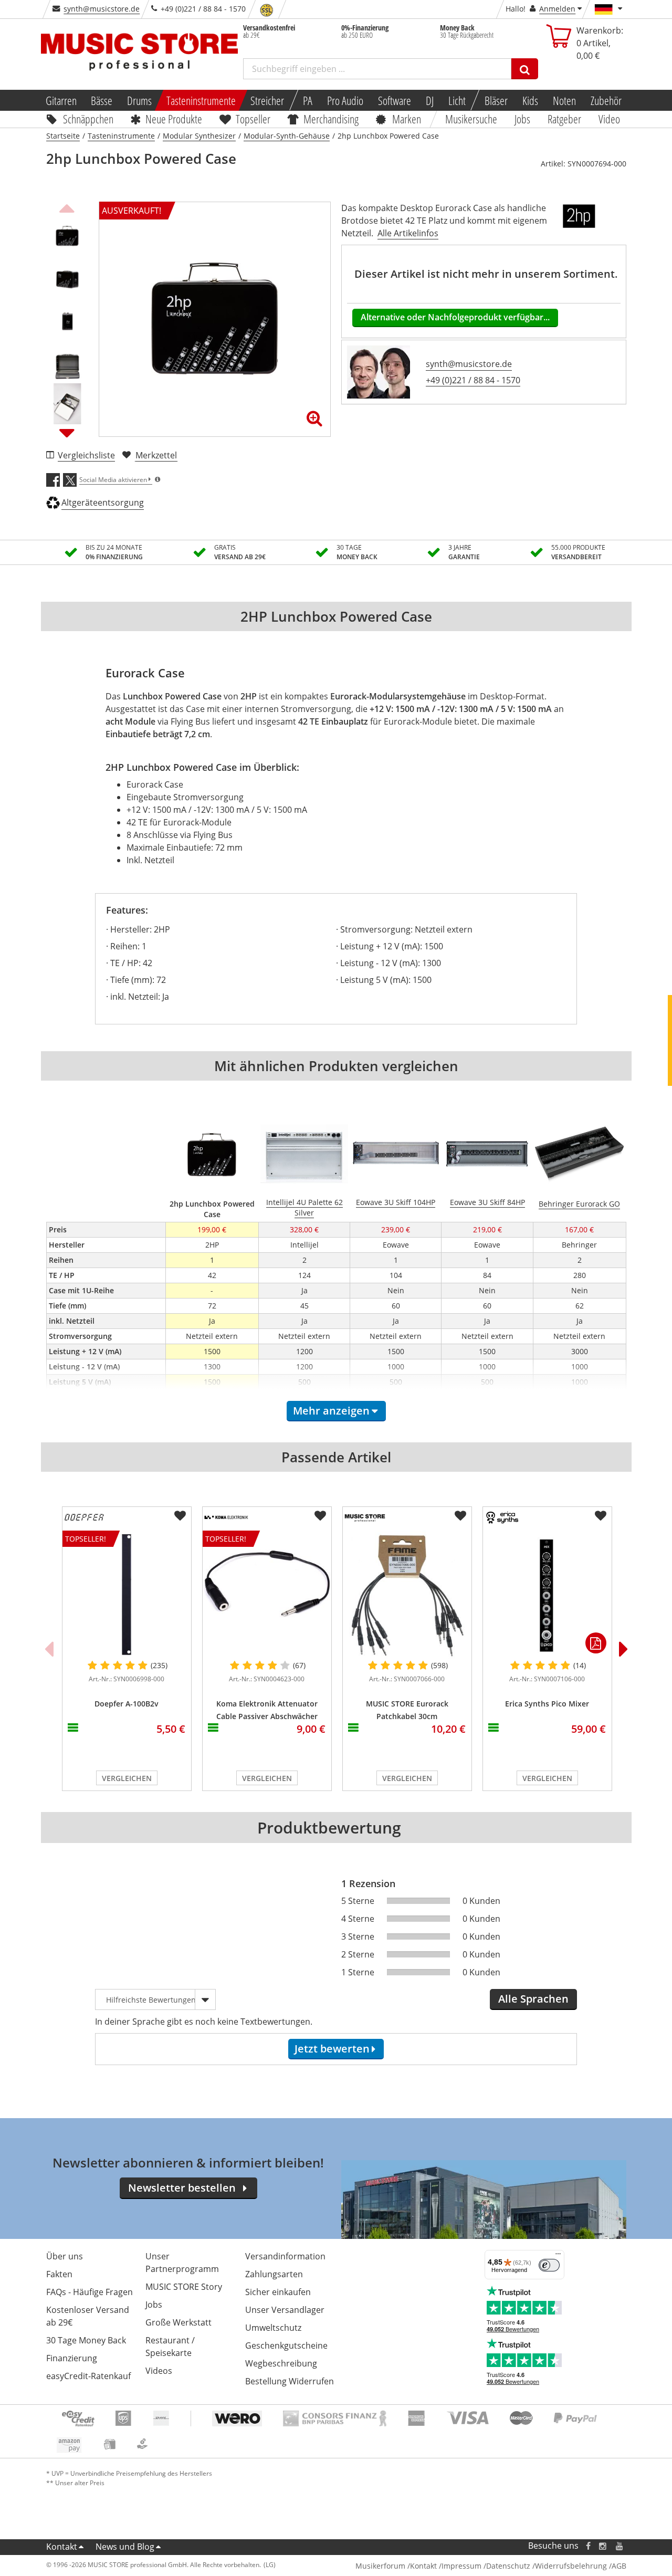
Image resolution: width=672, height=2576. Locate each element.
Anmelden (557, 9)
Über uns (65, 2256)
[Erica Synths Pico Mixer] (547, 1595)
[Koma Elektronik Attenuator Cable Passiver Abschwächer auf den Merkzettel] (320, 1516)
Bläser (496, 100)
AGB (619, 2566)
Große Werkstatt (178, 2322)
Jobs (523, 119)
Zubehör (606, 100)
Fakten (59, 2274)
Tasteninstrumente (201, 100)
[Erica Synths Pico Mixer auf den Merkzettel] (601, 1516)
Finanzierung (72, 2358)
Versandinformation (285, 2256)
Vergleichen (127, 1778)
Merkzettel (156, 455)
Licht (457, 100)
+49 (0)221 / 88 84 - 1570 (473, 380)
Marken (407, 119)
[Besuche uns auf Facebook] (588, 2546)
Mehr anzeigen (331, 1411)
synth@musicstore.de (102, 9)
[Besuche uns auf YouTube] (620, 2546)
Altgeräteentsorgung (103, 502)
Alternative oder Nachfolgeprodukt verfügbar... (455, 317)
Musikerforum (380, 2566)
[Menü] (558, 2256)
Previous (67, 207)
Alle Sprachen (533, 1999)
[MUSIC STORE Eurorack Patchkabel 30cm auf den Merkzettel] (460, 1516)
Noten (564, 100)
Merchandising (332, 119)
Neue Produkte (174, 119)
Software (395, 100)
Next (67, 433)
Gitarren (61, 100)
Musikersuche (472, 119)
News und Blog (125, 2547)
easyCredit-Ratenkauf (88, 2376)
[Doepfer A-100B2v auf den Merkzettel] (180, 1516)
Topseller (253, 119)
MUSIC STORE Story (184, 2287)
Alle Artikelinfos (408, 233)
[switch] (549, 2265)
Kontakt (62, 2547)
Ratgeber (564, 119)
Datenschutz (508, 2566)
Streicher (267, 100)
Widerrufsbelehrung (571, 2566)
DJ (430, 100)
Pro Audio (345, 100)
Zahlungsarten (274, 2274)
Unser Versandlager (285, 2310)
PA (308, 100)
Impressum (461, 2566)
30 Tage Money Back (86, 2340)
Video (609, 119)
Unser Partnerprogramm (182, 2263)
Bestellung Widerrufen (290, 2381)
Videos (159, 2371)
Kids (530, 100)
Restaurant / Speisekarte (170, 2347)
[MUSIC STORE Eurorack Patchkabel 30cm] (407, 1595)
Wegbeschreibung (281, 2363)
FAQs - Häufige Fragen (90, 2292)
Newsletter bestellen (182, 2188)
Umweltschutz (273, 2328)
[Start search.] (525, 69)
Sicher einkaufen (278, 2292)
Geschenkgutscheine (286, 2345)
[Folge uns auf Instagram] (603, 2546)
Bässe (102, 100)
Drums (139, 100)
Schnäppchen (88, 119)
